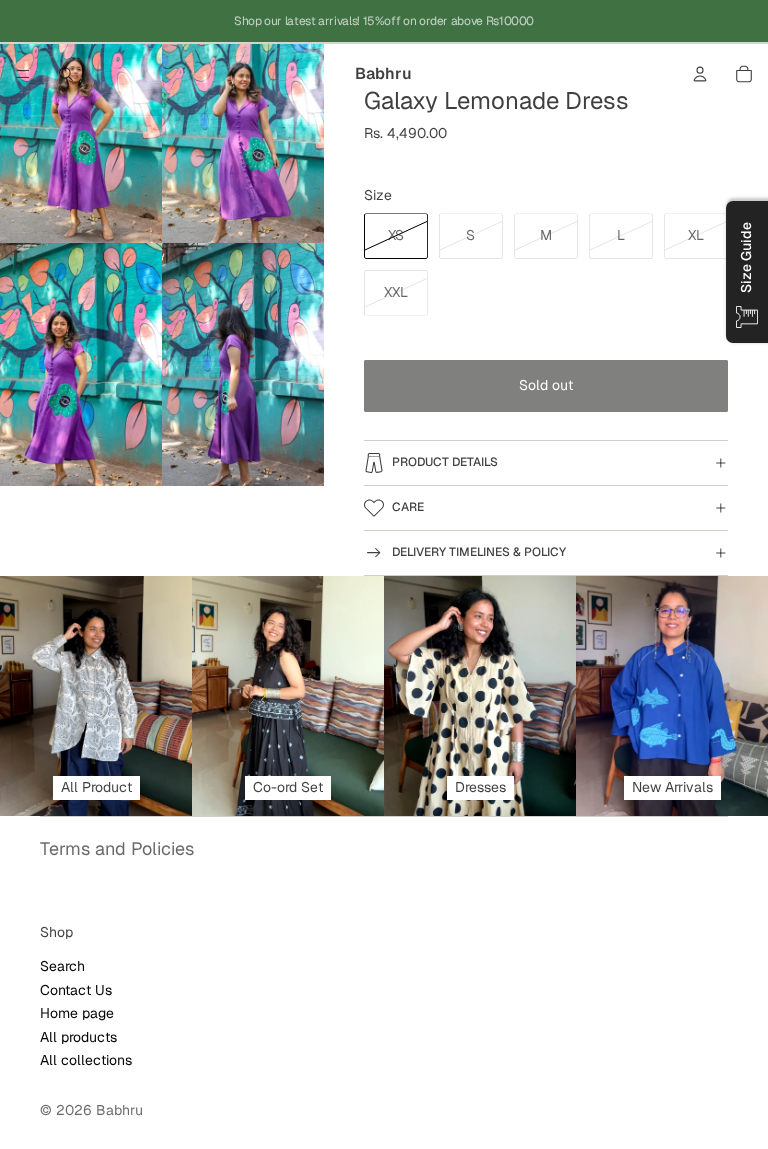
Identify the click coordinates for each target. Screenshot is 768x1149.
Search (62, 966)
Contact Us (76, 989)
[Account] (700, 74)
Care (408, 507)
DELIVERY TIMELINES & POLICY (479, 552)
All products (78, 1036)
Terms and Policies (117, 848)
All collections (86, 1059)
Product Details (445, 462)
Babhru (119, 1110)
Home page (77, 1013)
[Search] (66, 74)
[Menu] (23, 74)
